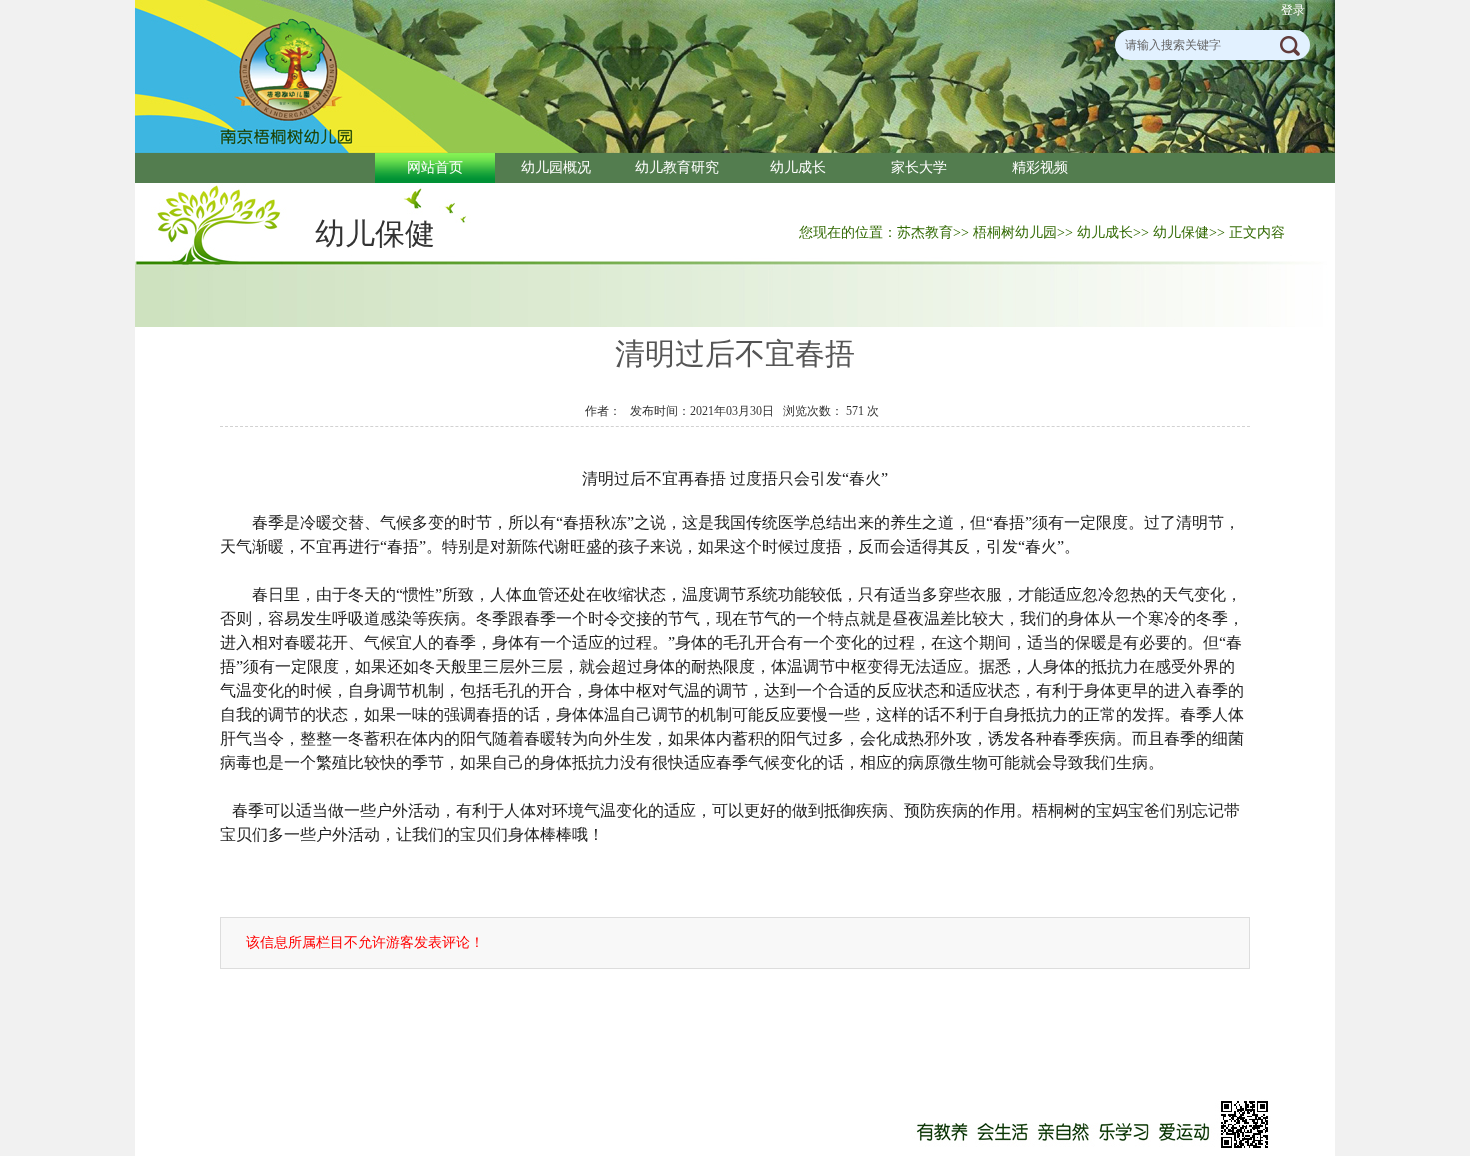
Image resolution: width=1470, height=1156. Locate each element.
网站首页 (435, 167)
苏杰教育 (925, 232)
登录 (1293, 10)
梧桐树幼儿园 (1015, 232)
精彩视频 (1040, 167)
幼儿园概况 (556, 167)
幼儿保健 (375, 233)
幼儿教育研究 (677, 167)
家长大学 (919, 167)
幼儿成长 (798, 167)
